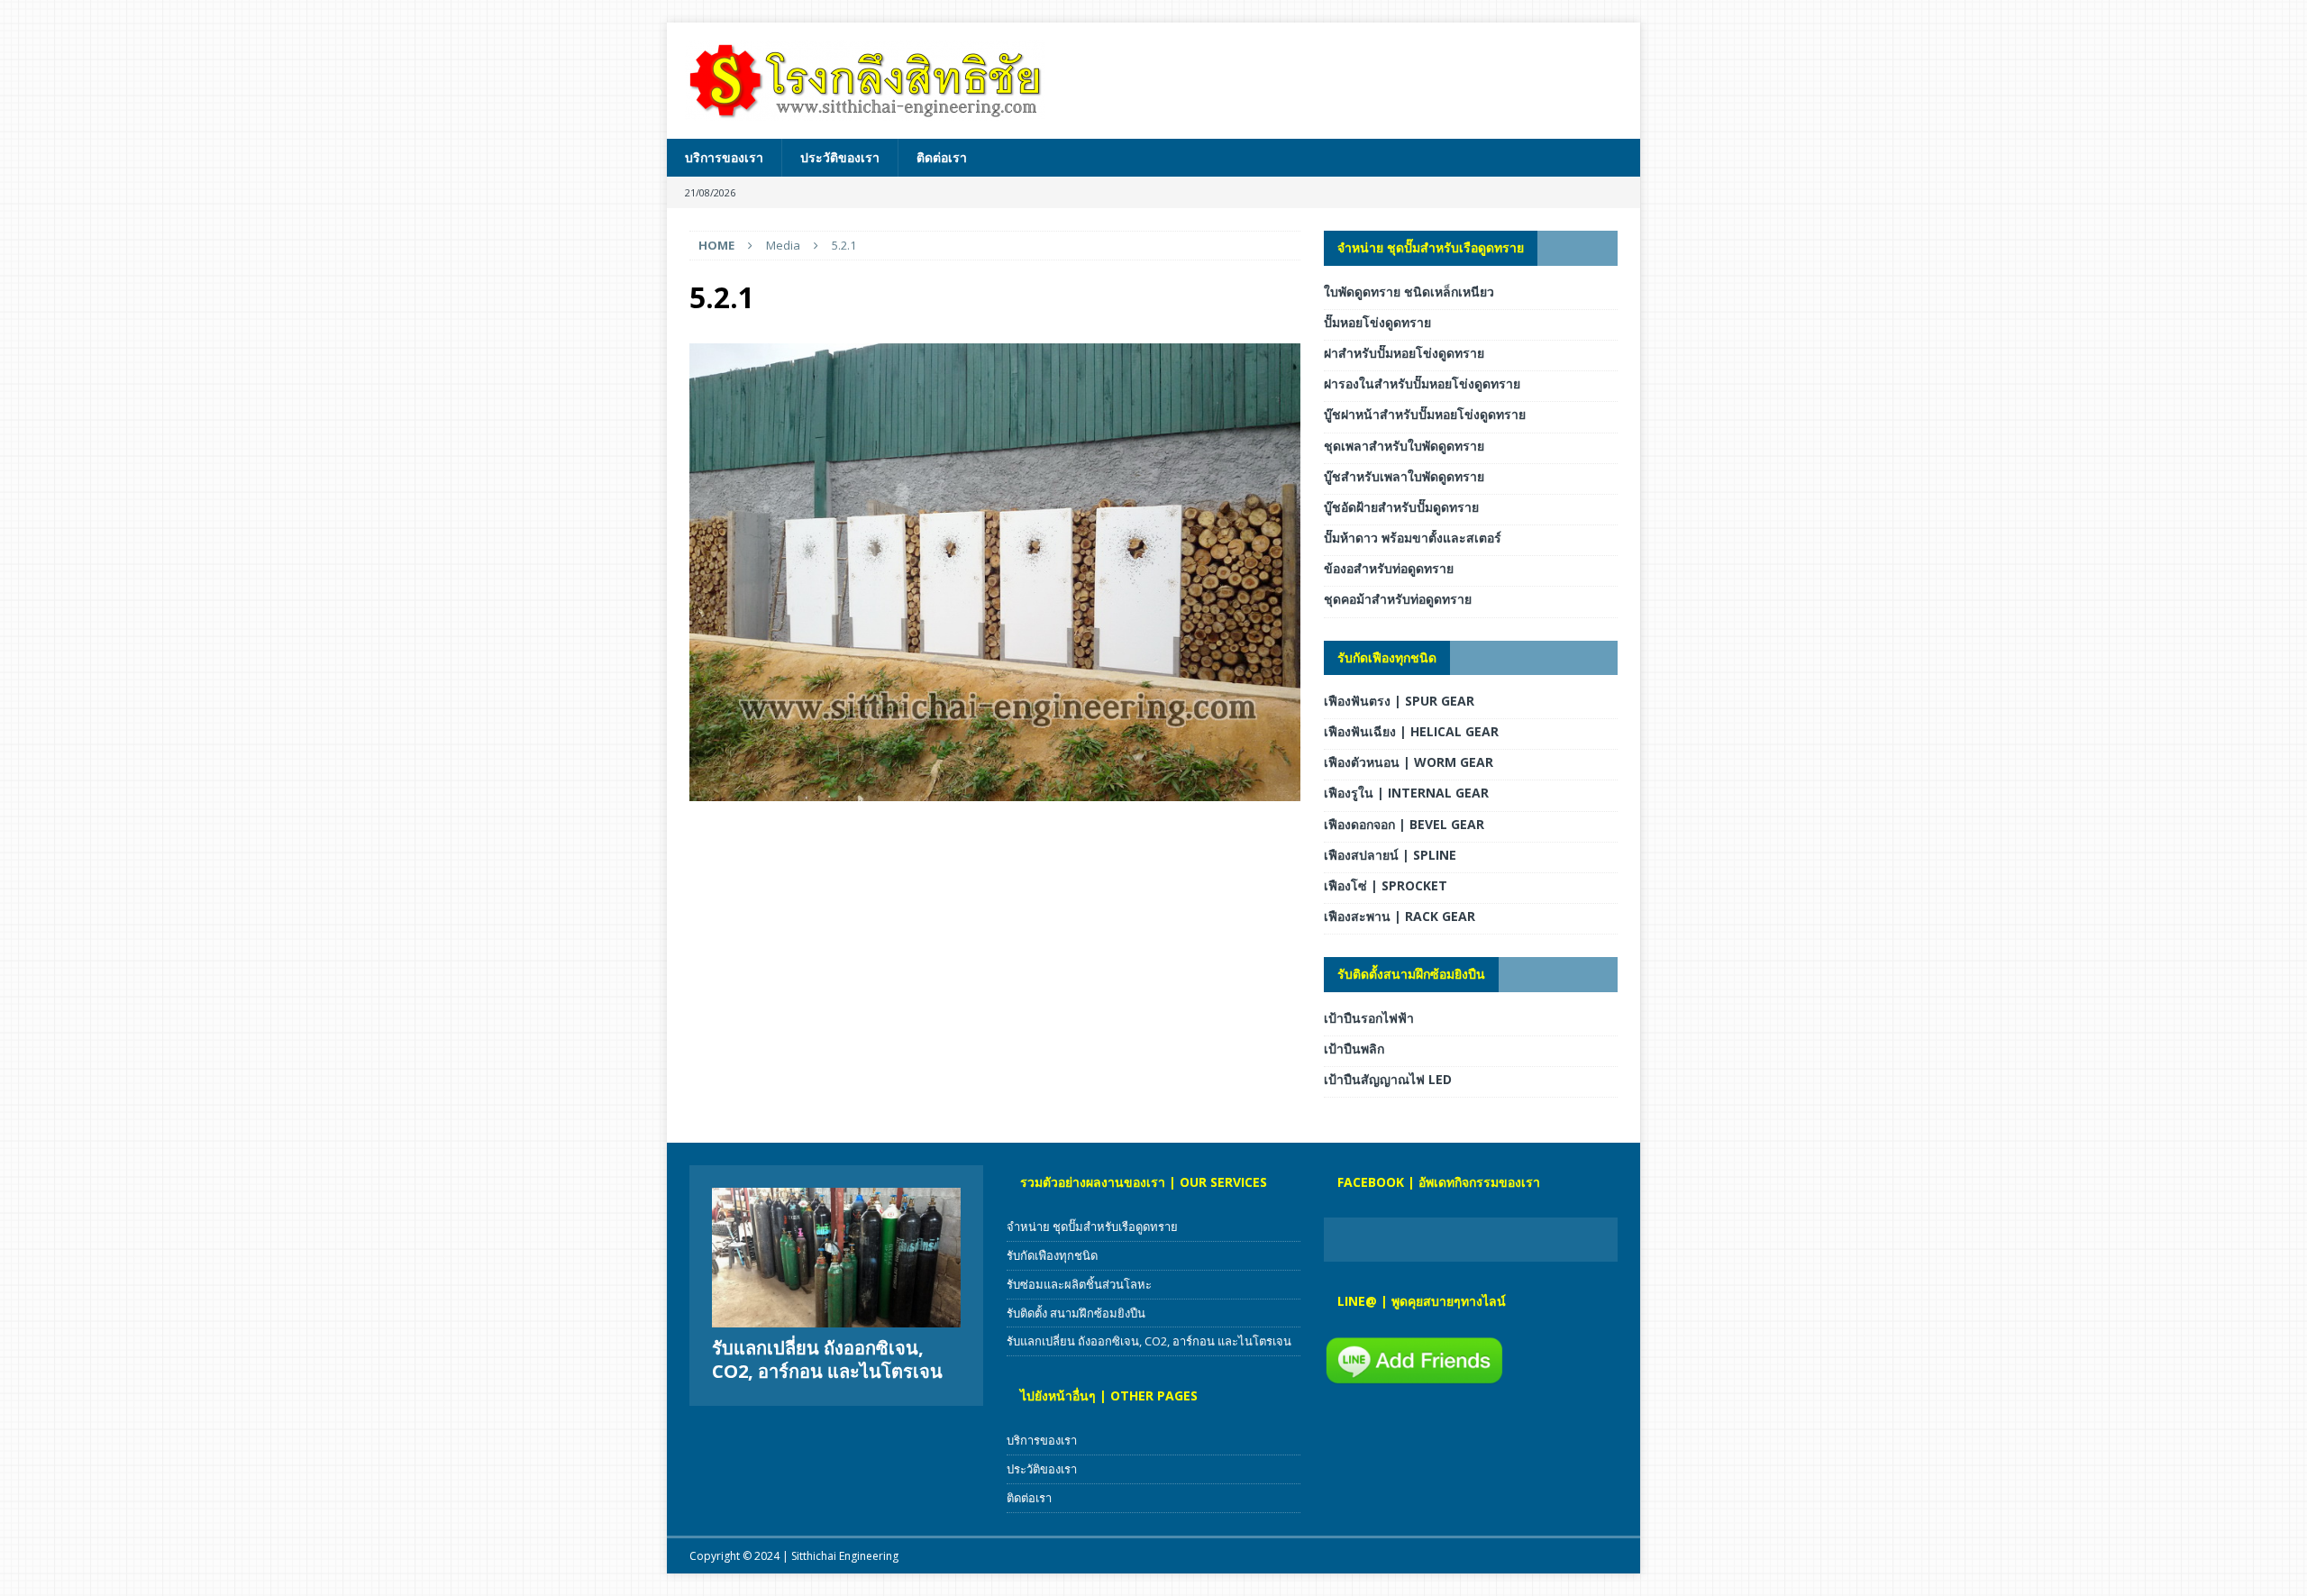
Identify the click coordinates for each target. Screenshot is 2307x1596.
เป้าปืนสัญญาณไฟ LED (1388, 1079)
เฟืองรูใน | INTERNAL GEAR (1406, 793)
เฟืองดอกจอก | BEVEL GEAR (1404, 824)
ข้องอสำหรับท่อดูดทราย (1389, 568)
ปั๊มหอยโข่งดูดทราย (1377, 322)
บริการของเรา (724, 157)
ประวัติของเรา (840, 157)
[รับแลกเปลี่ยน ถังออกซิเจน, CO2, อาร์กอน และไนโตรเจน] (836, 1258)
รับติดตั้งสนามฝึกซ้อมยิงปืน (1411, 974)
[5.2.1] (995, 791)
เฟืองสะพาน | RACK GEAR (1400, 916)
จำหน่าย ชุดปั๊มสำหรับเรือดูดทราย (1431, 247)
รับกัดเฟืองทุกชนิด (1387, 657)
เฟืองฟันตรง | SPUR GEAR (1399, 701)
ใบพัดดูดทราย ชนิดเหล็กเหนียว (1409, 292)
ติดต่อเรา (942, 157)
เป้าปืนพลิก (1354, 1049)
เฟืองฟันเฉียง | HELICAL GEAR (1411, 731)
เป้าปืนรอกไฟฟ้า (1369, 1018)
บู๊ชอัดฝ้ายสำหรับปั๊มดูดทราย (1401, 507)
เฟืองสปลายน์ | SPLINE (1390, 855)
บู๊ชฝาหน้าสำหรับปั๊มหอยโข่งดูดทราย (1425, 414)
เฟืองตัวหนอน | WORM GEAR (1409, 762)
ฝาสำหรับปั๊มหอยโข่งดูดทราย (1404, 353)
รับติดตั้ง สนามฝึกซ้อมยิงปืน (1076, 1313)
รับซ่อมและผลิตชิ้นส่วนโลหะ (1079, 1284)
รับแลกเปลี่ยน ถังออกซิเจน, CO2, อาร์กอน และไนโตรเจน (827, 1359)
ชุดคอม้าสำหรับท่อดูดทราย (1398, 599)
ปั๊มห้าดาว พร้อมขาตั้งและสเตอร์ (1413, 538)
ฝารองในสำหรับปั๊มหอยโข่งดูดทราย (1422, 383)
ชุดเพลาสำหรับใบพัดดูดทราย (1404, 446)
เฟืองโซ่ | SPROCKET (1386, 885)
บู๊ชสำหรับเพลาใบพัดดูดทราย (1404, 476)
